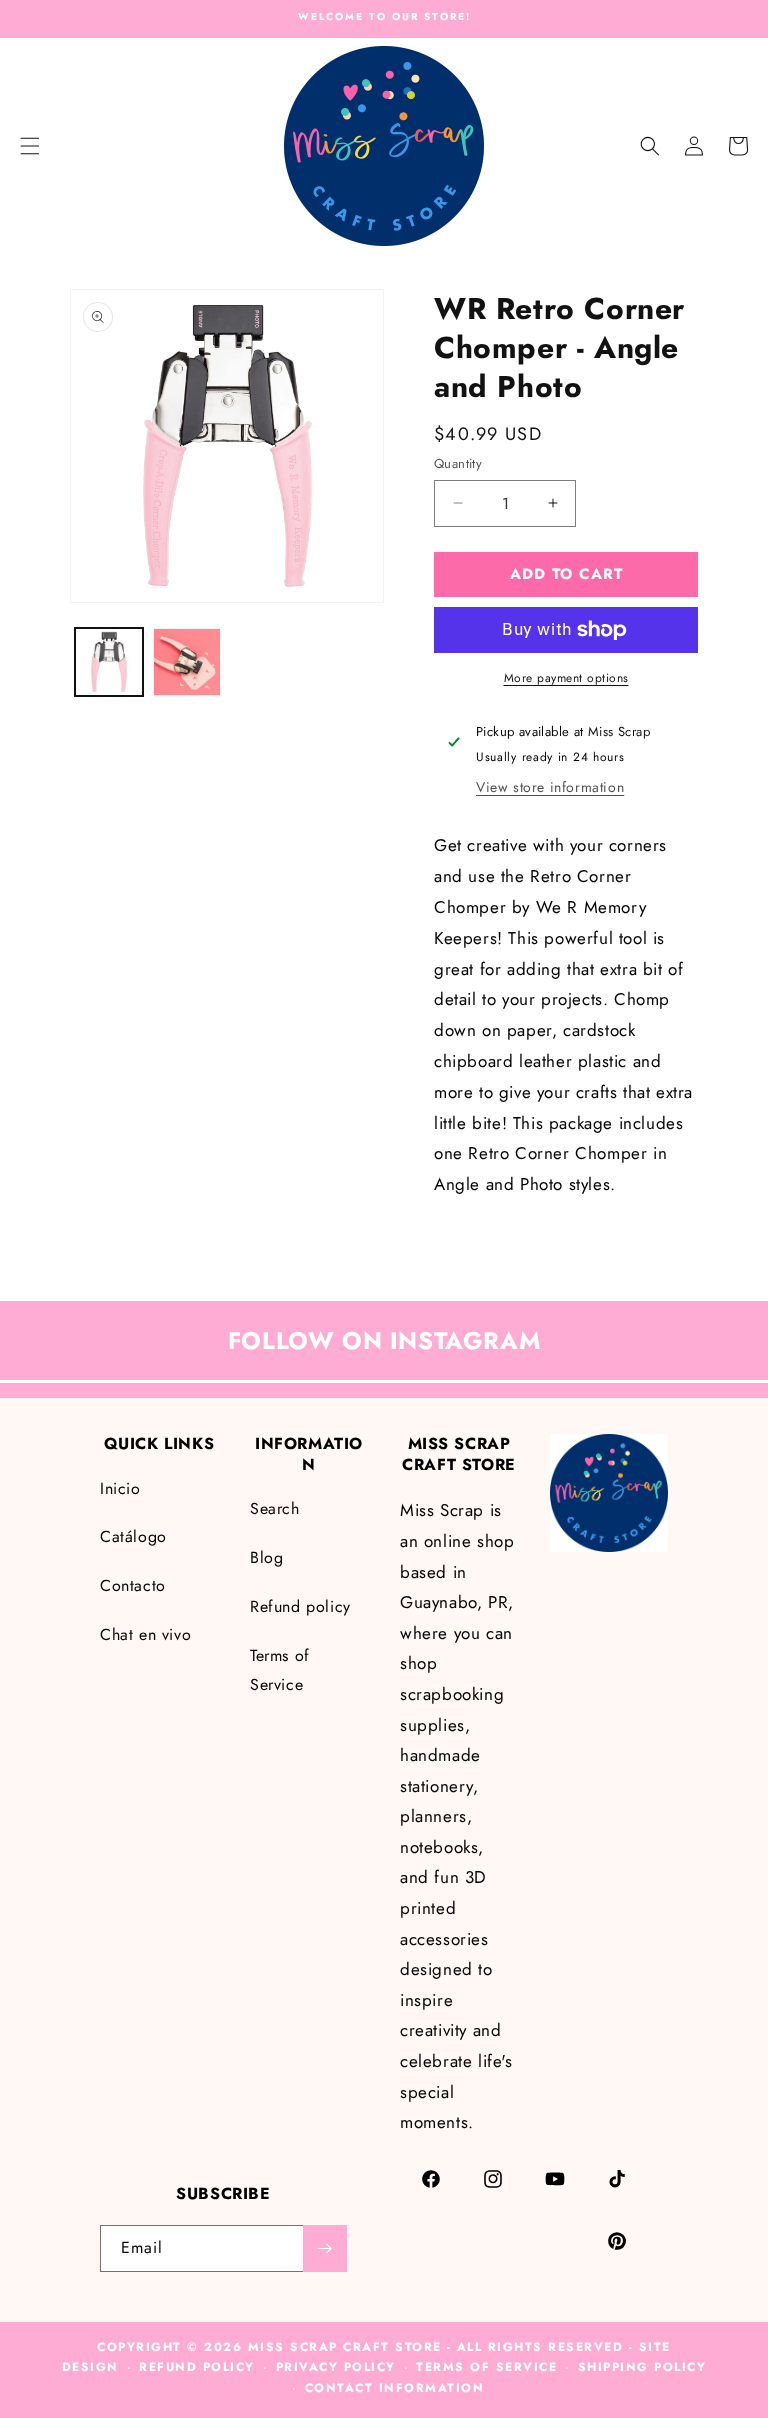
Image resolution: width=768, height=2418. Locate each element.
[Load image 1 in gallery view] (109, 662)
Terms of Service (280, 1670)
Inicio (120, 1488)
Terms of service (486, 2367)
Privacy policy (336, 2367)
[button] (650, 146)
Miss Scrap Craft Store (345, 2347)
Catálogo (133, 1536)
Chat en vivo (145, 1634)
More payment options (566, 678)
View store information (550, 787)
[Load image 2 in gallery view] (187, 662)
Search (275, 1508)
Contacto (133, 1585)
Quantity (458, 463)
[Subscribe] (325, 2248)
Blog (266, 1557)
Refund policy (300, 1606)
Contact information (395, 2388)
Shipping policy (642, 2367)
